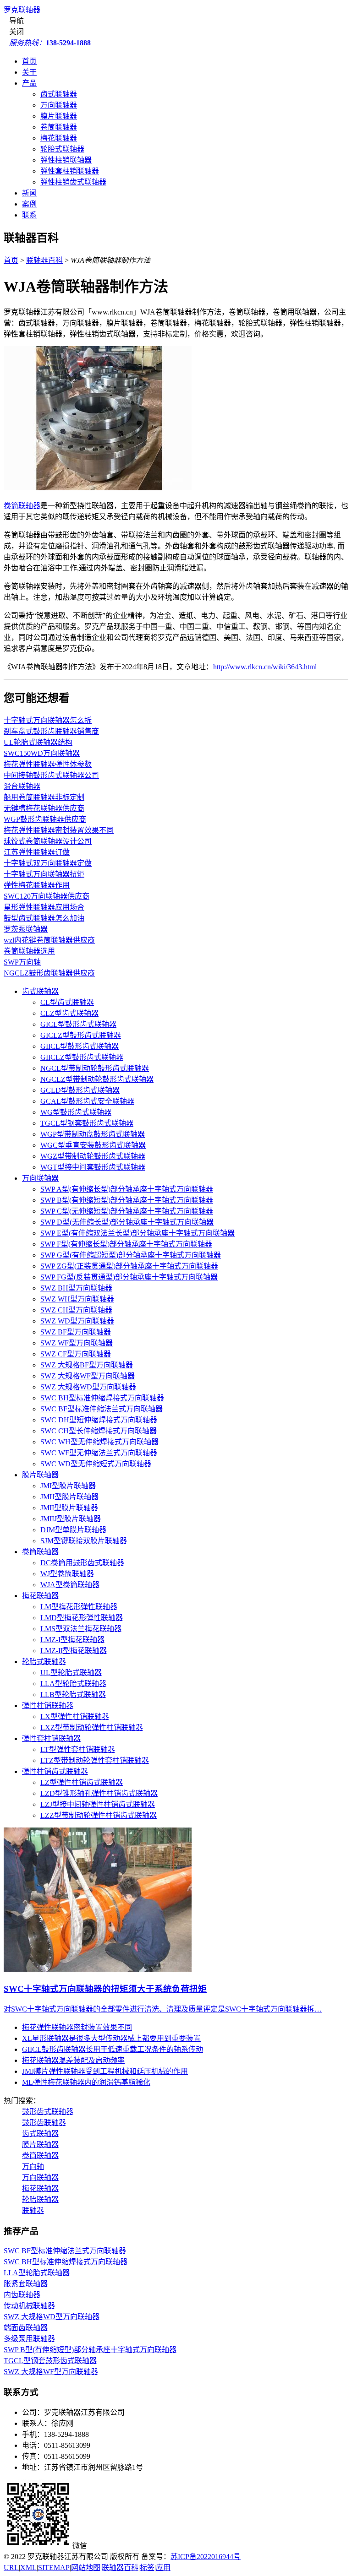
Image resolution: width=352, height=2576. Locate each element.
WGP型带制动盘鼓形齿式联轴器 (93, 1134)
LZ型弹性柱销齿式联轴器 (82, 1782)
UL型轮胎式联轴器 (71, 1673)
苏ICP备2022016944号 (206, 2557)
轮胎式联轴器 (62, 149)
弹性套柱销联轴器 (70, 171)
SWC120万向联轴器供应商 (47, 896)
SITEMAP (54, 2568)
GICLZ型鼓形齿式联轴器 (81, 1035)
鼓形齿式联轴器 (48, 2112)
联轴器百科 (44, 260)
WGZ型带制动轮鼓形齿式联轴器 (93, 1156)
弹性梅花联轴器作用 (37, 885)
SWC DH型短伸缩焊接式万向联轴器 (99, 1420)
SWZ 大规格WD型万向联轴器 (88, 1387)
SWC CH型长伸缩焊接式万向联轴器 (99, 1431)
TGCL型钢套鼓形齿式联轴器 (87, 1123)
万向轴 (33, 2167)
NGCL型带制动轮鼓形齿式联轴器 (95, 1068)
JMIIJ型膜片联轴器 (71, 1519)
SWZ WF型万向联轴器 (77, 1343)
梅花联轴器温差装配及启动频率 (73, 2060)
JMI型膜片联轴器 (68, 1486)
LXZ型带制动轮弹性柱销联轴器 (92, 1727)
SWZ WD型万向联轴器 (77, 1321)
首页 (29, 61)
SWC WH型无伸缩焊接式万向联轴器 (99, 1442)
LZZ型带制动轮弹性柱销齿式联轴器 (99, 1815)
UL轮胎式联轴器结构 (38, 742)
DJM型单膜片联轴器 (73, 1530)
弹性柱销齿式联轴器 (73, 182)
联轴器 (33, 2210)
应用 (163, 2568)
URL (11, 2568)
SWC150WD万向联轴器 (42, 753)
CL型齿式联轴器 (67, 1002)
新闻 (29, 193)
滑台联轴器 (22, 786)
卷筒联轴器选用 (29, 951)
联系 (29, 215)
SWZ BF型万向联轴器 (76, 1332)
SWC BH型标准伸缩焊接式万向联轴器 (102, 1398)
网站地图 (86, 2568)
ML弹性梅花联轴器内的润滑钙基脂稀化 (86, 2082)
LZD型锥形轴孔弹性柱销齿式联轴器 (99, 1793)
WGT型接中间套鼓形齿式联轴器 (93, 1167)
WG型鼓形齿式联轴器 (76, 1112)
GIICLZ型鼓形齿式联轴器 (82, 1057)
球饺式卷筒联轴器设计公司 (48, 841)
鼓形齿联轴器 (44, 2123)
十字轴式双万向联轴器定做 (48, 863)
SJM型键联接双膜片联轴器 (84, 1541)
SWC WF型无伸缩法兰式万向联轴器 (99, 1453)
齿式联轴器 (59, 94)
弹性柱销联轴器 (66, 160)
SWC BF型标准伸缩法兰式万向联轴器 (102, 1409)
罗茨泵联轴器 (26, 929)
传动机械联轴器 (29, 2306)
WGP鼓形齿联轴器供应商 (45, 819)
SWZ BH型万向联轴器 (76, 1288)
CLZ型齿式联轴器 (69, 1013)
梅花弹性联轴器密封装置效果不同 (59, 830)
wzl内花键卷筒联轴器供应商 (49, 940)
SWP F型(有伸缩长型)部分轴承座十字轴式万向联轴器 (126, 1244)
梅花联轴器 (59, 138)
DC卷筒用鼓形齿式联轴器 (82, 1563)
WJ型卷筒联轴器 (67, 1574)
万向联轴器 (59, 105)
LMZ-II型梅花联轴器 (74, 1651)
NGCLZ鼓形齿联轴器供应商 (49, 973)
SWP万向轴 (22, 962)
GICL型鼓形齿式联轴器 (78, 1024)
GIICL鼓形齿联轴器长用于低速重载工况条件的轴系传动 (113, 2049)
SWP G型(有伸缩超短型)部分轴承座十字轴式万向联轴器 (131, 1255)
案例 (29, 204)
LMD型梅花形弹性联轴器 (82, 1618)
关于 (29, 72)
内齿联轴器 (22, 2295)
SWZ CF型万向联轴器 (76, 1354)
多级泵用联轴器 (29, 2339)
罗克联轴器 (22, 10)
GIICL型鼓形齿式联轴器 (80, 1046)
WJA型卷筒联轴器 (70, 1585)
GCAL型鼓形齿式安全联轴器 (87, 1101)
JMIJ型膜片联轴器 (69, 1497)
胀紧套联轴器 (26, 2284)
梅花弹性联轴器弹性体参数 (48, 764)
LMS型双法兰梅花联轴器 (81, 1629)
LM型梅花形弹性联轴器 (79, 1607)
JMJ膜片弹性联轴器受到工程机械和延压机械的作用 (105, 2071)
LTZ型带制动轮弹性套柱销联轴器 (95, 1760)
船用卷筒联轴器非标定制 (44, 797)
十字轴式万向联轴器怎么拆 (48, 720)
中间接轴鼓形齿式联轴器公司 (51, 775)
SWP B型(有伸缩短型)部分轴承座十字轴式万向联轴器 (127, 1200)
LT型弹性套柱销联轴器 (78, 1749)
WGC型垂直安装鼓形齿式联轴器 (93, 1145)
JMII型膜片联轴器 (69, 1508)
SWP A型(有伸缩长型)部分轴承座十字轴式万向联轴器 (127, 1189)
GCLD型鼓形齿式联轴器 (80, 1090)
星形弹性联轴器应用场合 (44, 907)
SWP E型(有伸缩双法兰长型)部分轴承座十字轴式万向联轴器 (137, 1233)
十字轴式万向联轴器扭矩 (44, 874)
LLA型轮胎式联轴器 (73, 1684)
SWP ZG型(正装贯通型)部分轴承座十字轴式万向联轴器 (129, 1266)
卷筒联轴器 (59, 127)
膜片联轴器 (59, 116)
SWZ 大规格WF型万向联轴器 (88, 1376)
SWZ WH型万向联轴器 (77, 1299)
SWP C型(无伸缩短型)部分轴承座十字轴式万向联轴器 (127, 1211)
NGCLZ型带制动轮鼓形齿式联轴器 (97, 1079)
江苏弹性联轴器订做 (37, 852)
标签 (147, 2568)
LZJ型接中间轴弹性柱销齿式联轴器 (98, 1804)
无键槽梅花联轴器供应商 (44, 808)
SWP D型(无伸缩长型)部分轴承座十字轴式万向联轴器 (127, 1222)
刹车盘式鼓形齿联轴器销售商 (51, 731)
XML (28, 2568)
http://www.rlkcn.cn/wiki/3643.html (265, 667)
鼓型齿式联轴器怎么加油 (44, 918)
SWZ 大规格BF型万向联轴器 (87, 1365)
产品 (29, 83)
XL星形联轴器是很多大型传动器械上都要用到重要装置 (111, 2038)
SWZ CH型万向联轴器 (76, 1310)
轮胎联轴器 (40, 2199)
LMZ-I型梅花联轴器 (72, 1640)
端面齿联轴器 (26, 2328)
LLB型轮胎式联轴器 (73, 1695)
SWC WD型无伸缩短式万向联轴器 (96, 1464)
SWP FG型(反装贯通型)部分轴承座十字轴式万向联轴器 (129, 1277)
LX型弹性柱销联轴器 (75, 1716)
